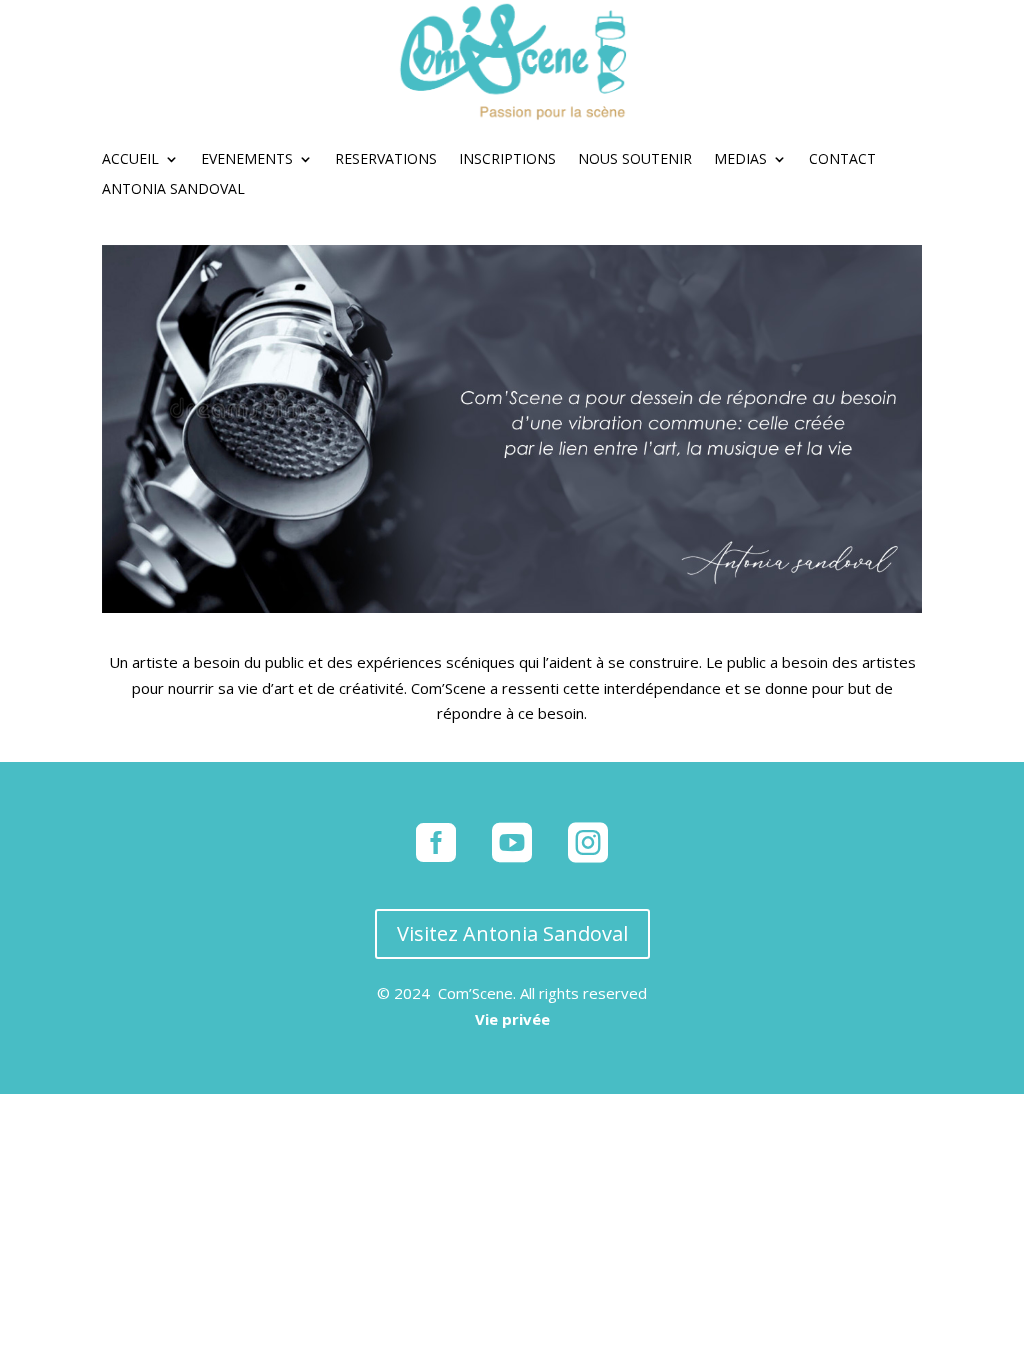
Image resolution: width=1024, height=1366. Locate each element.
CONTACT (842, 160)
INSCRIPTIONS (507, 160)
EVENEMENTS (247, 160)
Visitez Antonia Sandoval (512, 933)
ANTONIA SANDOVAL (173, 190)
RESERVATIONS (386, 160)
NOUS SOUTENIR (635, 160)
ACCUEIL (130, 160)
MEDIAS (740, 160)
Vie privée (512, 1019)
